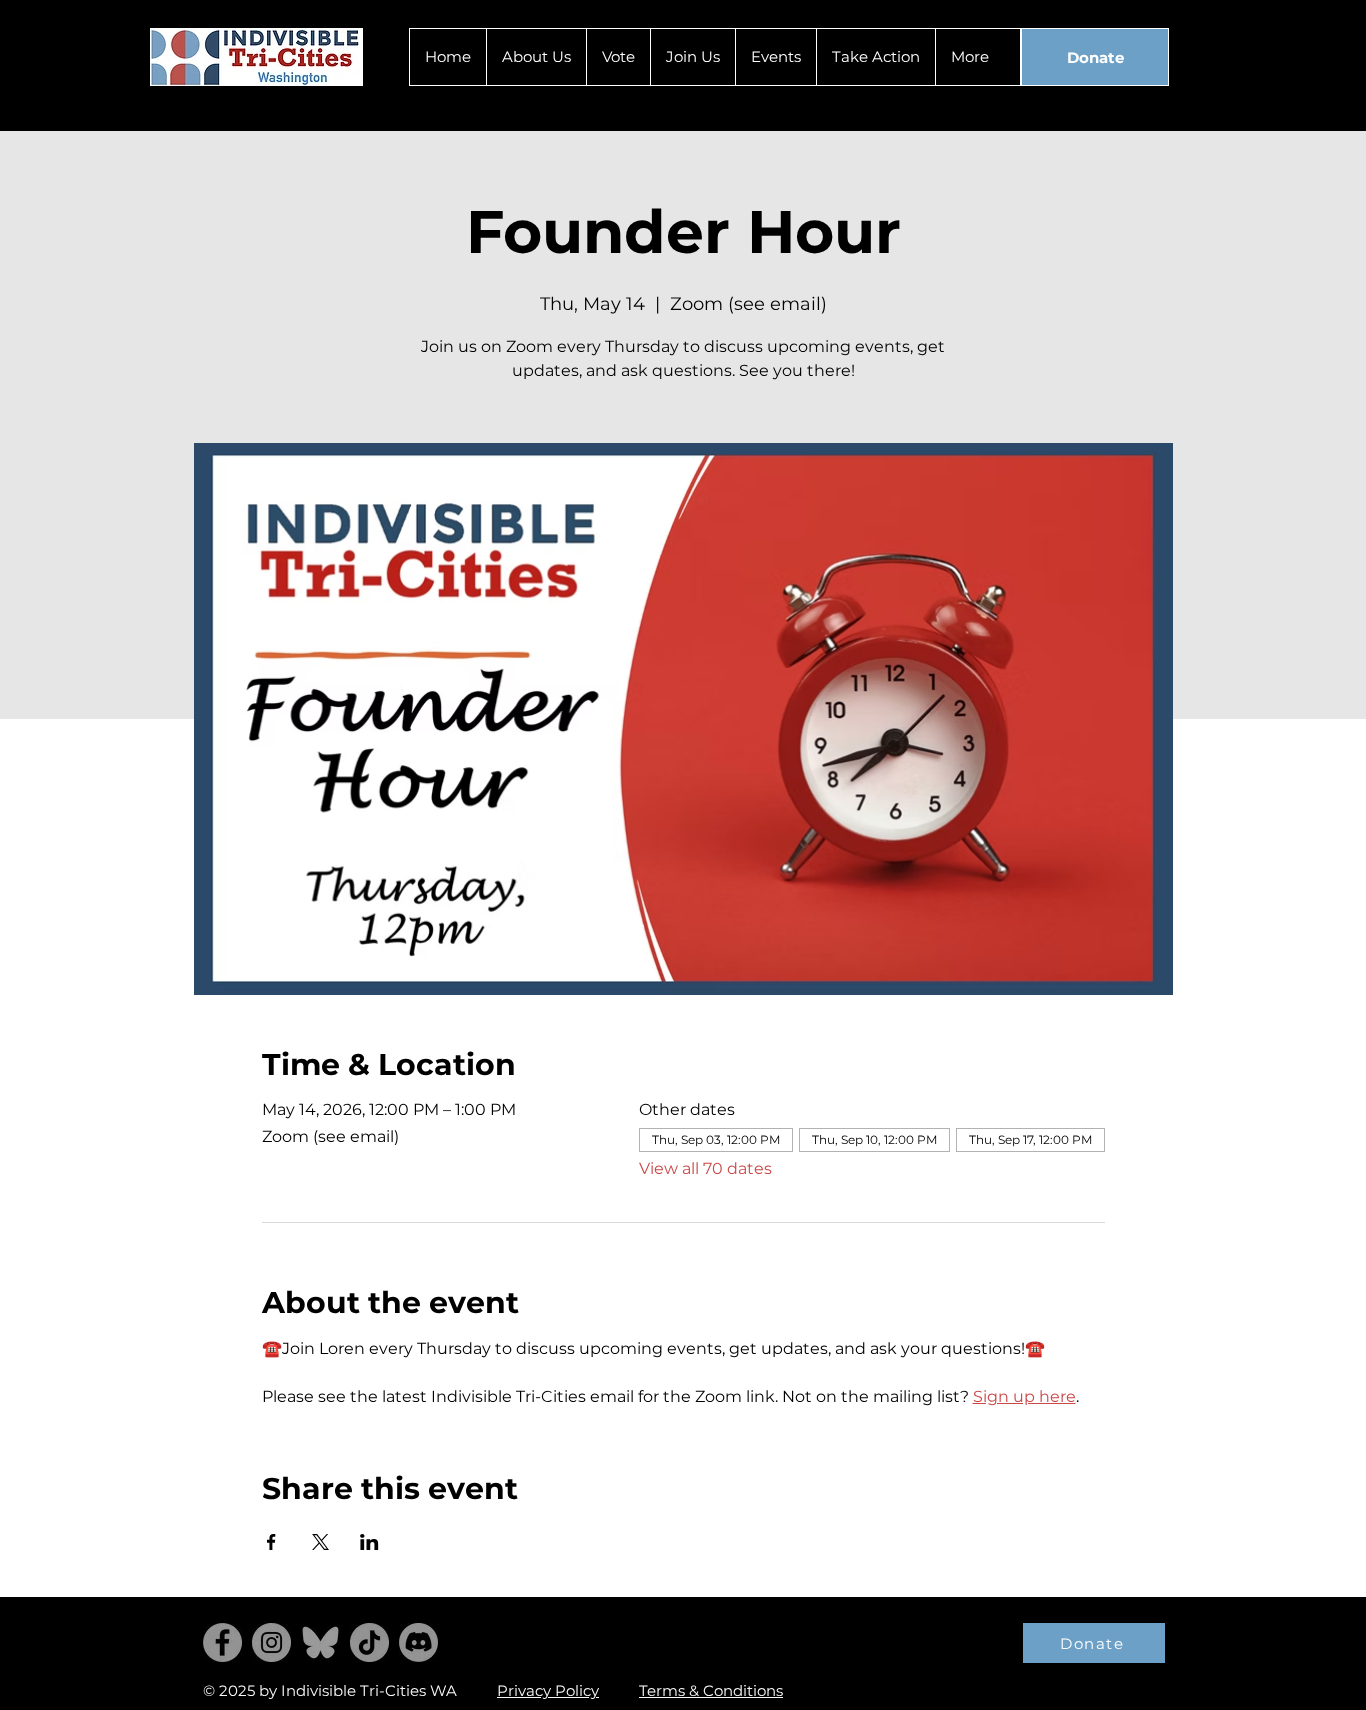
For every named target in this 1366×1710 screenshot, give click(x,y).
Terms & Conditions (711, 1690)
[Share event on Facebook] (271, 1542)
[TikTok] (369, 1642)
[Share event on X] (320, 1542)
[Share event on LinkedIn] (369, 1542)
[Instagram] (271, 1642)
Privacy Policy (548, 1690)
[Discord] (418, 1642)
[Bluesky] (320, 1642)
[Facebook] (222, 1642)
